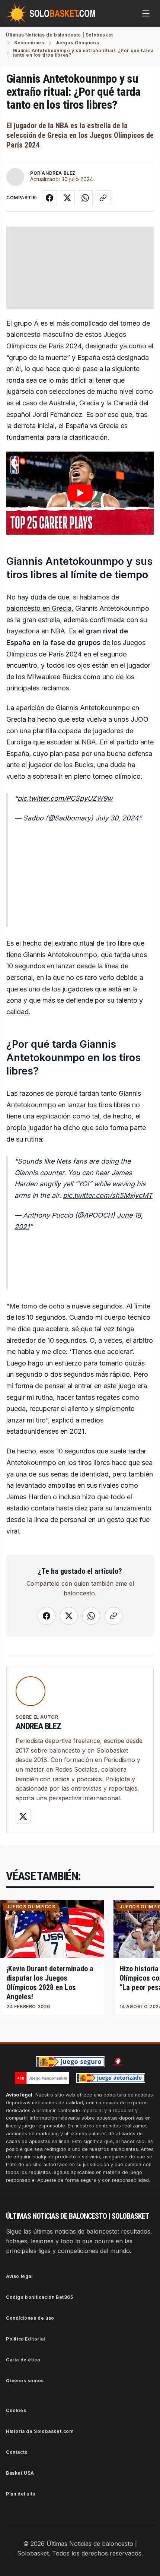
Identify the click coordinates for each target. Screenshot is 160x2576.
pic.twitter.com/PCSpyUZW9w (65, 798)
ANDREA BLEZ (59, 173)
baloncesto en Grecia (39, 608)
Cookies (16, 2410)
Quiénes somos (25, 2381)
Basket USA (20, 2473)
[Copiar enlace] (103, 198)
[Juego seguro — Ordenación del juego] (70, 2062)
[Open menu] (146, 13)
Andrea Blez (38, 1726)
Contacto (17, 2452)
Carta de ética (23, 2360)
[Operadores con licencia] (111, 2078)
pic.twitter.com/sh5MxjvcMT (108, 1195)
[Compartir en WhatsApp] (85, 198)
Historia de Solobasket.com (40, 2431)
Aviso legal (19, 2276)
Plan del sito (21, 2494)
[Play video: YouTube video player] (80, 493)
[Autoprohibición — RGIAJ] (118, 2061)
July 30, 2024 (117, 818)
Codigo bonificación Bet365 (40, 2297)
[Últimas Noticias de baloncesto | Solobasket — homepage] (51, 13)
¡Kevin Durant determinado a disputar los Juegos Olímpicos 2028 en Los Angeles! (50, 1983)
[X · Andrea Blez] (23, 1816)
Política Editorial (25, 2339)
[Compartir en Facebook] (49, 198)
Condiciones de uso (30, 2318)
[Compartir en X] (67, 198)
